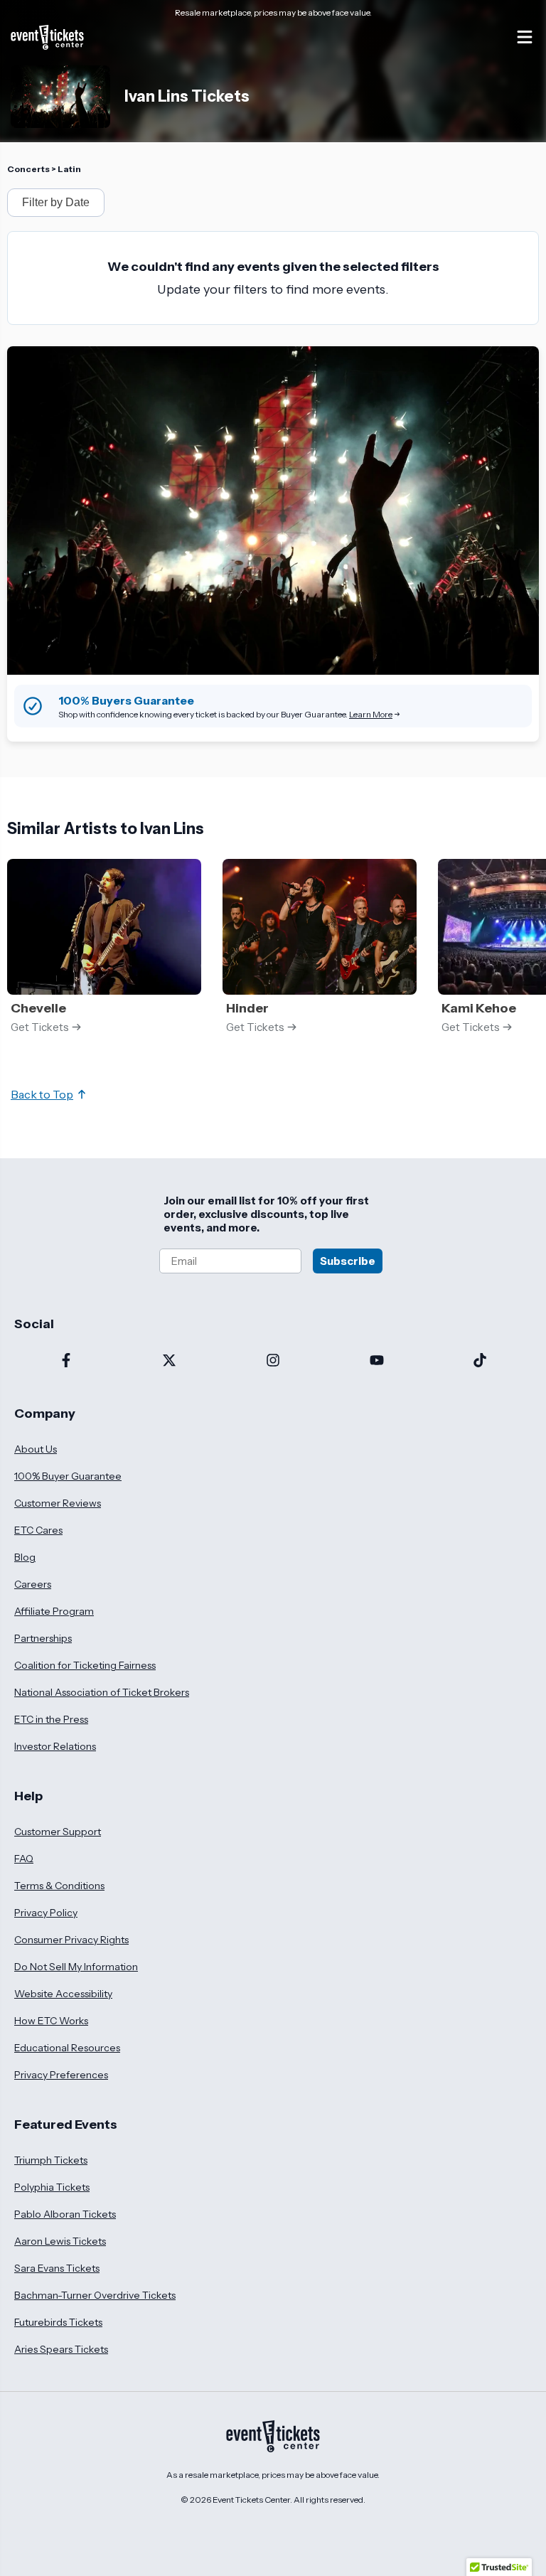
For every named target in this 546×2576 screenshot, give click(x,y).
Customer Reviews (58, 1503)
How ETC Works (51, 2021)
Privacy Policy (46, 1913)
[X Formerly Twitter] (170, 1362)
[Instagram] (273, 1362)
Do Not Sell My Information (76, 1967)
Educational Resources (67, 2048)
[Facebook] (66, 1362)
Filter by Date (56, 202)
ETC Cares (38, 1530)
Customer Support (58, 1832)
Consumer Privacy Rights (71, 1940)
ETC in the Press (51, 1719)
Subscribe (348, 1261)
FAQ (24, 1859)
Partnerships (43, 1638)
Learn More (371, 714)
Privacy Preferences (61, 2075)
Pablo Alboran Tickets (65, 2214)
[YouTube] (377, 1362)
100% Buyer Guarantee (68, 1476)
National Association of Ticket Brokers (102, 1692)
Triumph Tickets (51, 2160)
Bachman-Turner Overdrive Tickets (95, 2295)
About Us (36, 1449)
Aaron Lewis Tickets (60, 2241)
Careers (33, 1584)
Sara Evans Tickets (57, 2268)
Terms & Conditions (59, 1886)
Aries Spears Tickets (61, 2349)
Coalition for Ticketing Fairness (85, 1665)
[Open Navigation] (525, 37)
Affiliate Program (54, 1611)
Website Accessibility (63, 1994)
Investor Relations (55, 1746)
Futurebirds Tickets (58, 2322)
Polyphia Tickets (52, 2187)
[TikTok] (480, 1362)
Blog (25, 1557)
